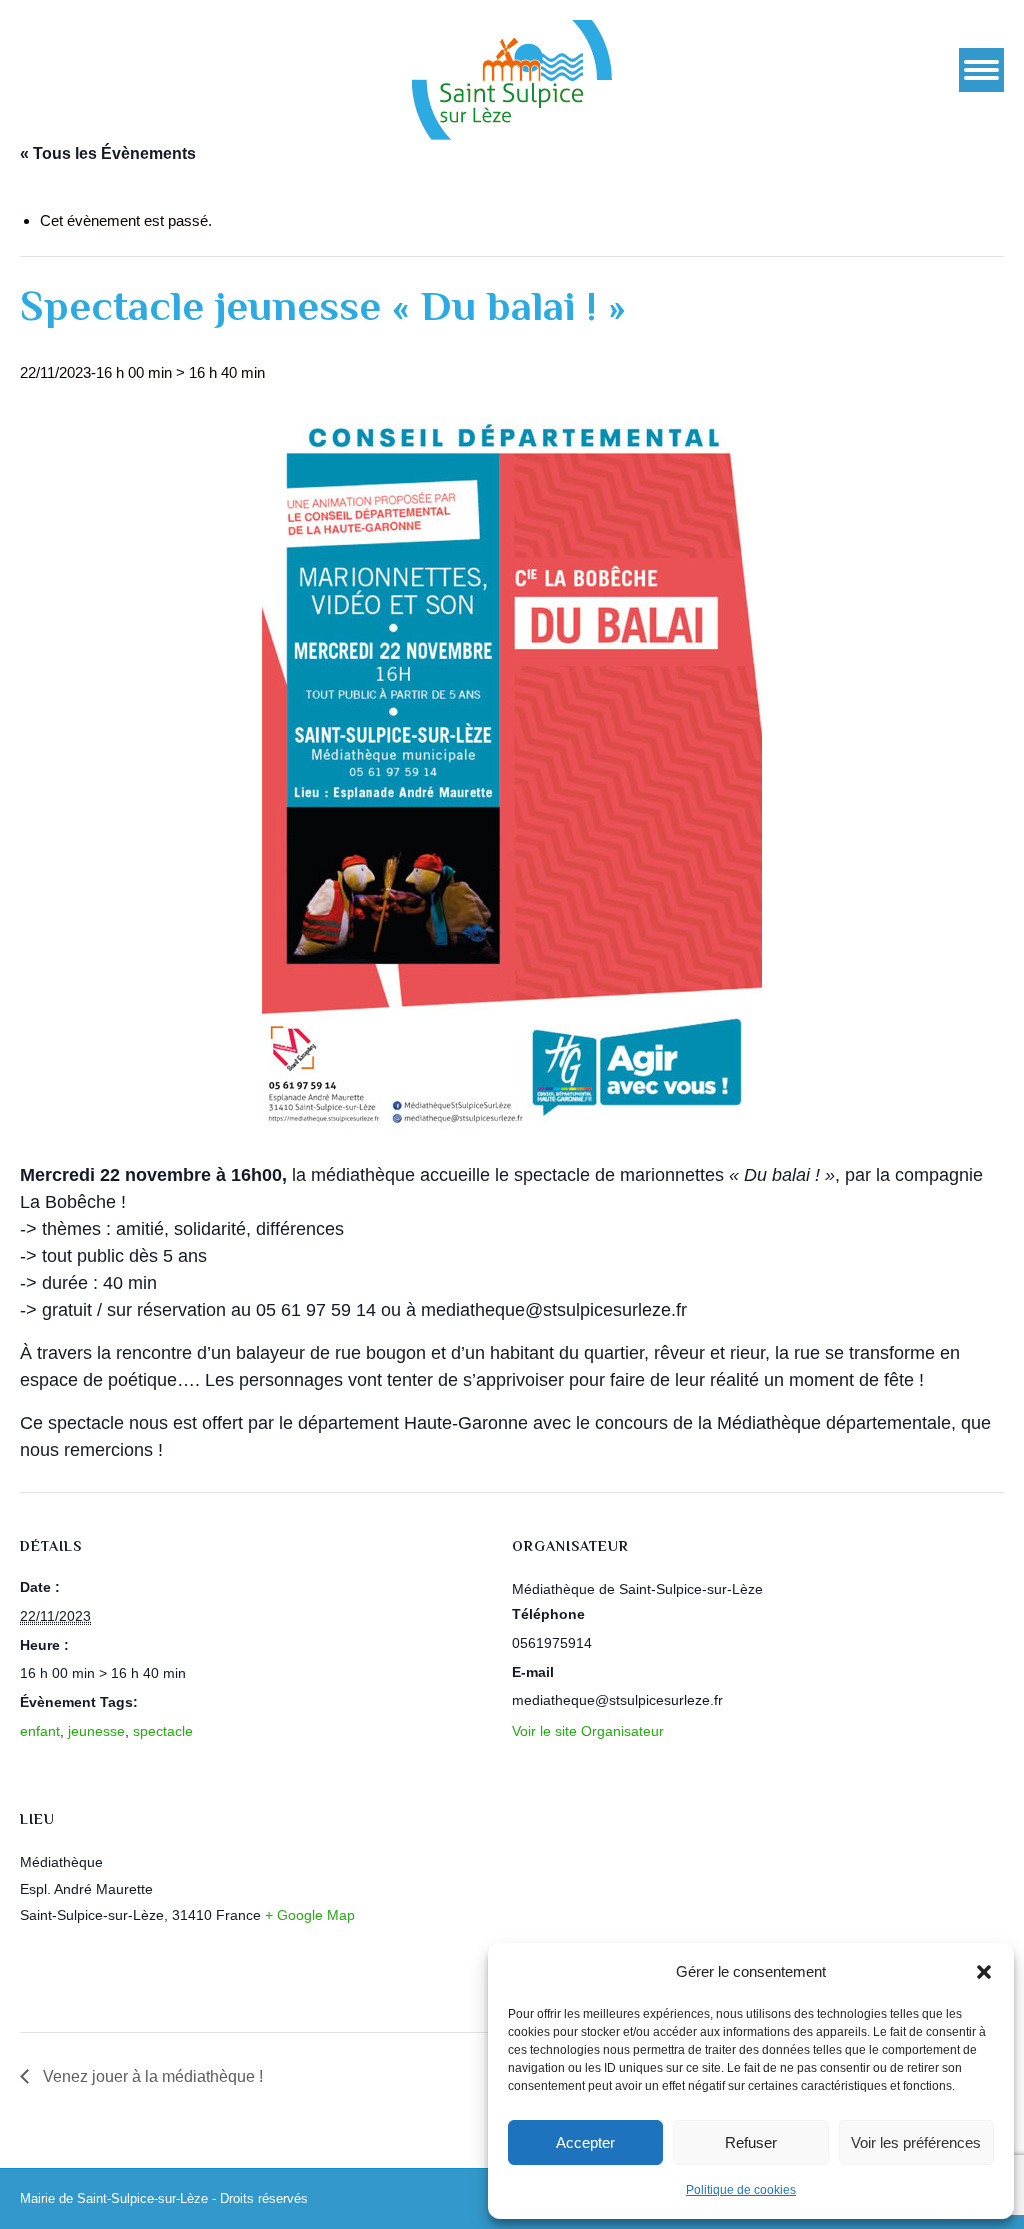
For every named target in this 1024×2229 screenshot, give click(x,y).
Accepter (585, 2142)
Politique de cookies (741, 2190)
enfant (40, 1731)
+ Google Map (310, 1915)
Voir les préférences (916, 2142)
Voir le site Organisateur (588, 1731)
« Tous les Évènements (108, 153)
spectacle (163, 1731)
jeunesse (96, 1731)
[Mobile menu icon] (981, 70)
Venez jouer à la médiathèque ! (151, 2076)
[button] (984, 1972)
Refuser (751, 2142)
